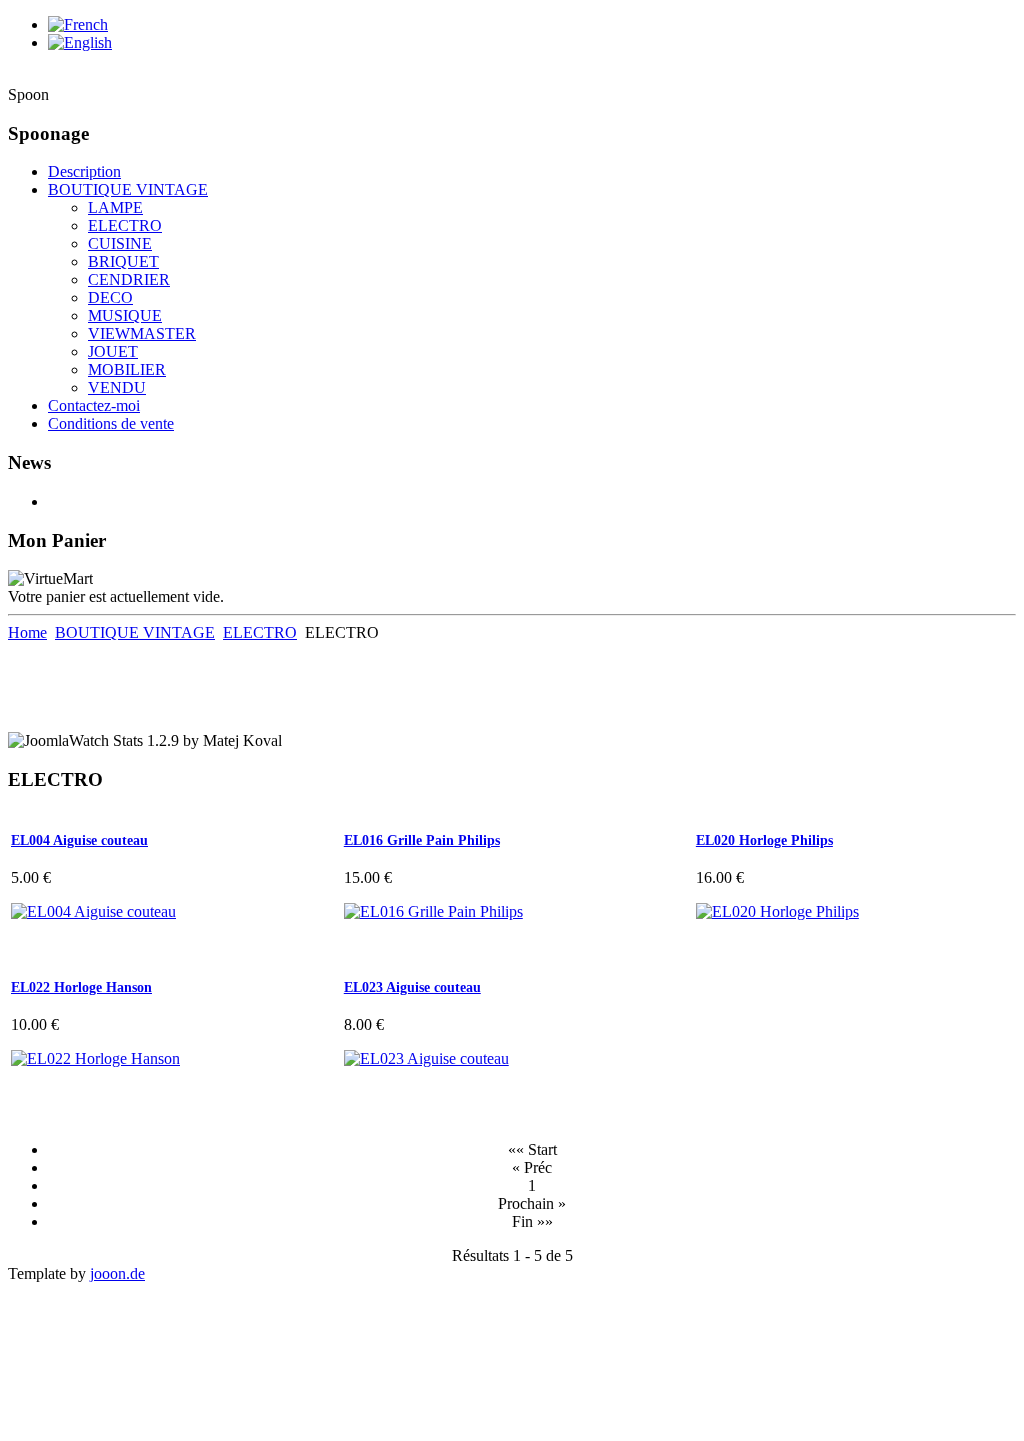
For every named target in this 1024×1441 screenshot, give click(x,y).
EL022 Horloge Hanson (81, 987)
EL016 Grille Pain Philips (422, 840)
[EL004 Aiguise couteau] (93, 911)
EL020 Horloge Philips (764, 840)
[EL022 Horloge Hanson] (95, 1058)
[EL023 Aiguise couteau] (426, 1058)
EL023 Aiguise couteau (412, 987)
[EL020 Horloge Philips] (777, 911)
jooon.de (117, 1273)
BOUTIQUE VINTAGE (135, 632)
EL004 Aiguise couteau (79, 840)
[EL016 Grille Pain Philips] (433, 911)
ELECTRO (260, 632)
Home (27, 632)
